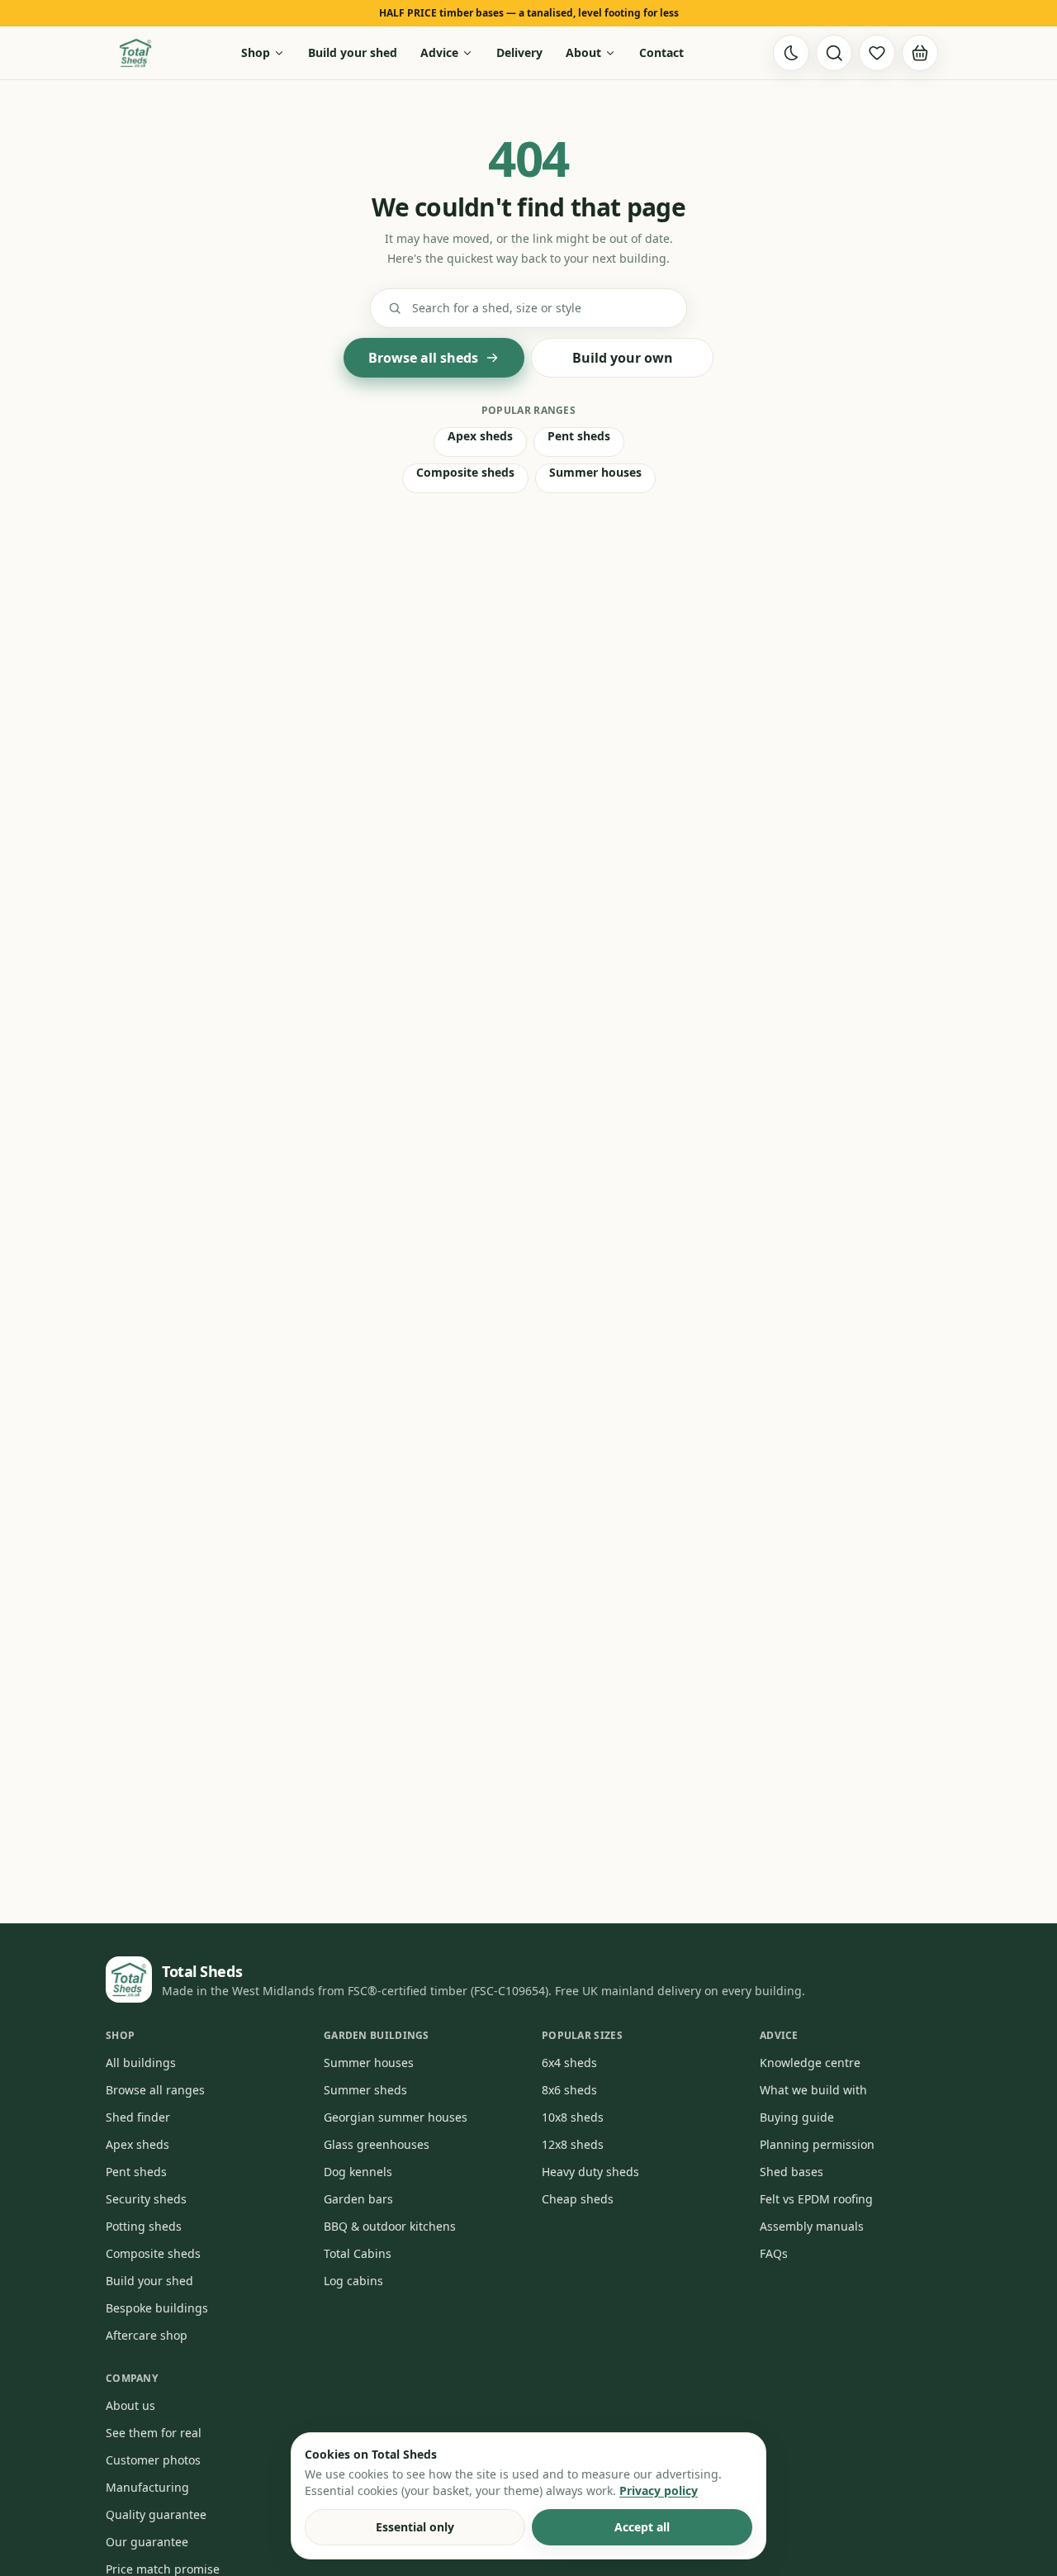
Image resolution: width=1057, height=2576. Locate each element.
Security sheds (146, 2199)
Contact (661, 52)
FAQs (774, 2253)
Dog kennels (358, 2172)
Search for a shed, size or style (497, 308)
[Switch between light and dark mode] (791, 53)
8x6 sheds (569, 2090)
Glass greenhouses (377, 2144)
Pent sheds (579, 436)
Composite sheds (465, 472)
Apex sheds (480, 436)
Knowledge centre (810, 2063)
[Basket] (920, 53)
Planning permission (817, 2144)
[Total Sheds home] (135, 53)
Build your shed (353, 52)
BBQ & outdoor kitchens (390, 2226)
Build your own (623, 358)
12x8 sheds (573, 2144)
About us (130, 2405)
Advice (439, 52)
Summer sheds (365, 2090)
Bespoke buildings (157, 2308)
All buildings (141, 2063)
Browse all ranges (155, 2090)
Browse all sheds (423, 358)
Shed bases (792, 2172)
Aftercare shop (147, 2335)
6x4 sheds (569, 2063)
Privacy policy (659, 2490)
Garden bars (358, 2199)
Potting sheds (144, 2226)
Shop (256, 52)
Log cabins (353, 2281)
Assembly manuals (812, 2226)
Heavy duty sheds (590, 2172)
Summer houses (595, 472)
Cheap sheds (578, 2199)
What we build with (813, 2090)
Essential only (415, 2527)
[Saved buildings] (877, 53)
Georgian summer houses (396, 2117)
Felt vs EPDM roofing (816, 2199)
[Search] (834, 53)
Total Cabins (358, 2253)
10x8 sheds (573, 2117)
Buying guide (797, 2117)
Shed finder (138, 2117)
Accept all (642, 2527)
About (583, 52)
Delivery (519, 52)
